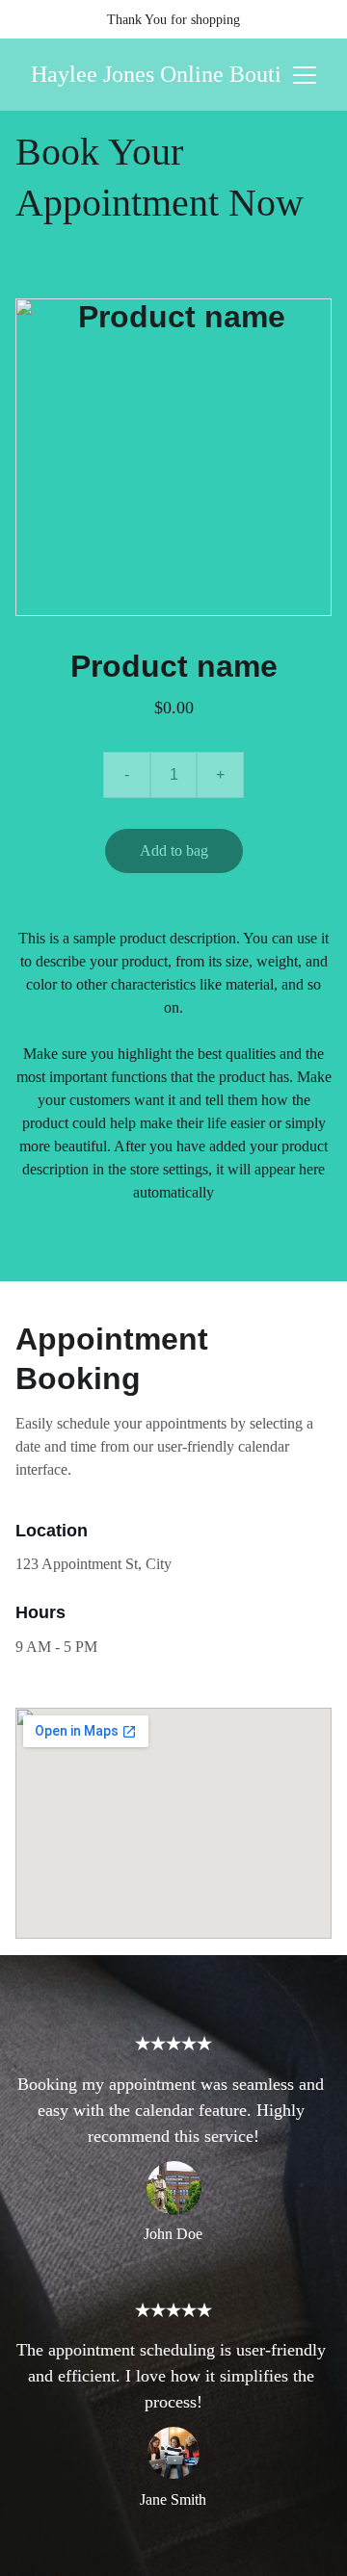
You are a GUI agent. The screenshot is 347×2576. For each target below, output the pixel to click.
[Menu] (305, 75)
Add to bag (174, 850)
